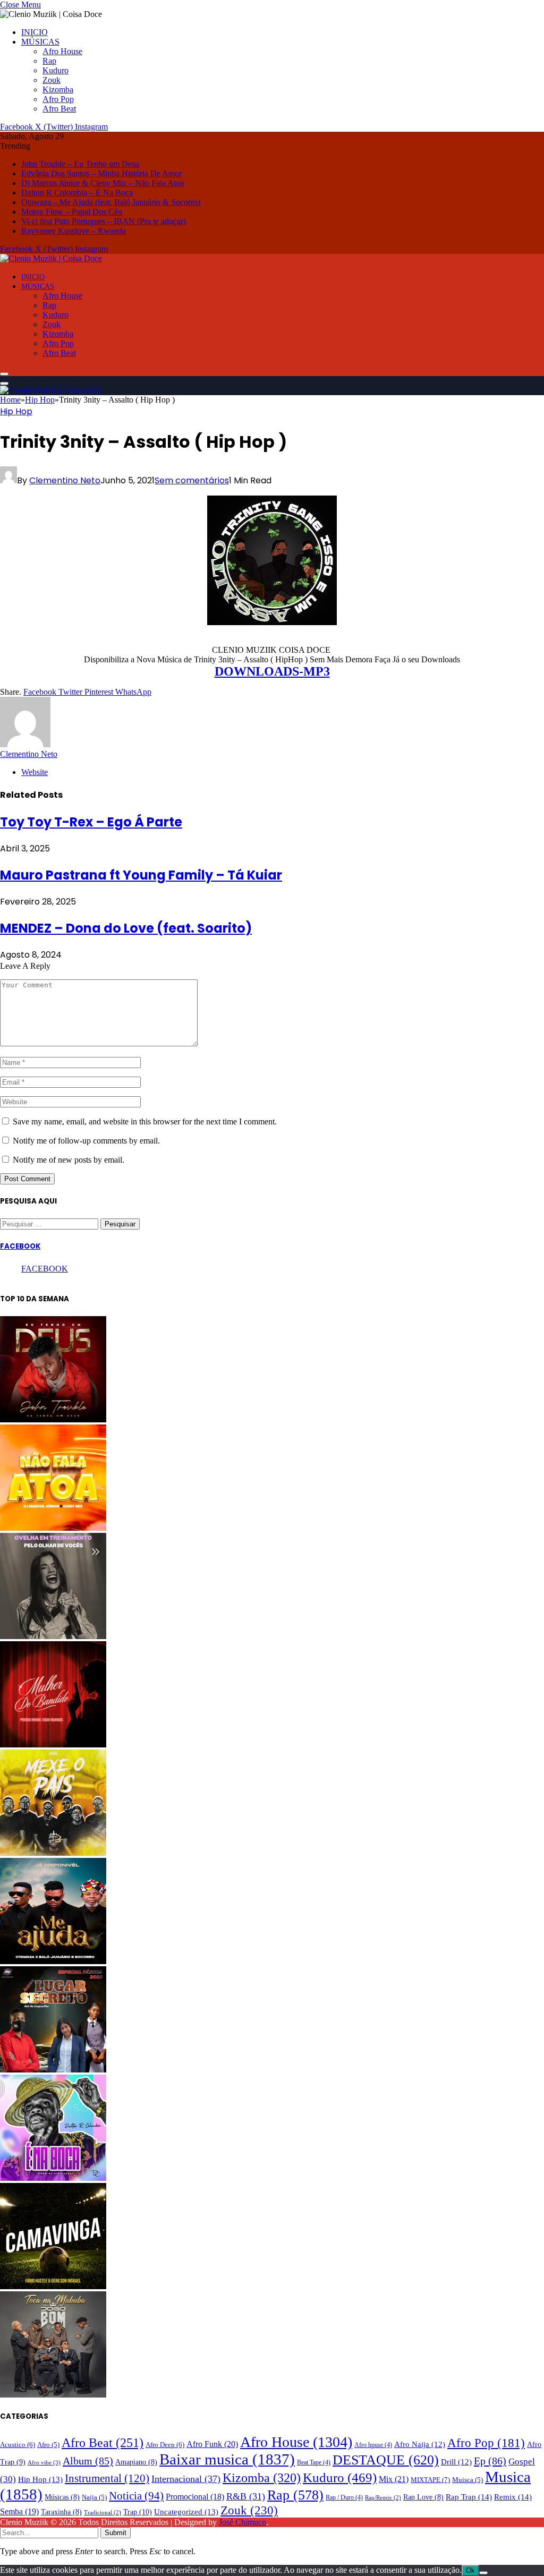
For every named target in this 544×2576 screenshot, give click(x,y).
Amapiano (136, 2462)
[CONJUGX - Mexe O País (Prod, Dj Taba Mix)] (53, 1853)
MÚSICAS (40, 42)
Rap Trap (469, 2497)
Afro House (62, 51)
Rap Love (423, 2497)
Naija (94, 2497)
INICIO (35, 32)
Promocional (195, 2497)
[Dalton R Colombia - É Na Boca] (53, 2178)
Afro (48, 2445)
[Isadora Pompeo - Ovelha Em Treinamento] (53, 1636)
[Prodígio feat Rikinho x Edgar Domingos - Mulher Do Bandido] (53, 1745)
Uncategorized (186, 2512)
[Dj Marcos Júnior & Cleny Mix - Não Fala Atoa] (53, 1528)
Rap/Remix (383, 2498)
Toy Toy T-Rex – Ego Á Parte (91, 822)
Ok (470, 2570)
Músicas (62, 2497)
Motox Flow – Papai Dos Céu (72, 212)
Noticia (136, 2496)
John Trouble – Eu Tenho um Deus (80, 164)
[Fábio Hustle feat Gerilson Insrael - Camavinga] (53, 2286)
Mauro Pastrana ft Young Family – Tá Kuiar (141, 875)
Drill (456, 2462)
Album (88, 2461)
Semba (19, 2511)
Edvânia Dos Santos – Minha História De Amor (101, 173)
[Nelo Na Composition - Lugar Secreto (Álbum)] (53, 2070)
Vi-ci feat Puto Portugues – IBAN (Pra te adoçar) (104, 221)
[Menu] (4, 374)
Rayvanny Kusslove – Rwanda (74, 231)
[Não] (483, 2573)
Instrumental (107, 2478)
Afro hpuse (373, 2445)
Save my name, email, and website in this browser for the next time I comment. (145, 1121)
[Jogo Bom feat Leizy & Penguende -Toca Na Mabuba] (53, 2395)
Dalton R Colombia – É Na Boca (77, 193)
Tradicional (103, 2513)
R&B (246, 2496)
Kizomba (58, 89)
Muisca (467, 2480)
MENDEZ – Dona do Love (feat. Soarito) (126, 928)
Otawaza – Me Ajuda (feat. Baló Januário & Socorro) (111, 202)
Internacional (186, 2479)
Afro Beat (59, 109)
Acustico (18, 2445)
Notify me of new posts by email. (69, 1160)
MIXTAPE (430, 2480)
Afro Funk (212, 2444)
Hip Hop (16, 411)
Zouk (52, 80)
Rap (49, 61)
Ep (490, 2461)
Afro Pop (58, 99)
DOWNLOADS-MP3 (272, 671)
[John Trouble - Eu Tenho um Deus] (53, 1419)
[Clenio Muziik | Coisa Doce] (51, 258)
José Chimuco (243, 2522)
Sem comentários (192, 480)
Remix (513, 2497)
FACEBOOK (20, 1246)
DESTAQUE (386, 2460)
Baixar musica (227, 2459)
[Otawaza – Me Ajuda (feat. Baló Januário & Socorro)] (53, 1961)
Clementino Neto (65, 480)
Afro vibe (44, 2462)
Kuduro (56, 70)
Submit (116, 2533)
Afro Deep (165, 2445)
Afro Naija (420, 2444)
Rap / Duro (344, 2497)
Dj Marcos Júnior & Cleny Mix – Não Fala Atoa (103, 183)
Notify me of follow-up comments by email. (86, 1141)
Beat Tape (314, 2462)
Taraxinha (61, 2512)
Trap (138, 2512)
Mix (394, 2479)
